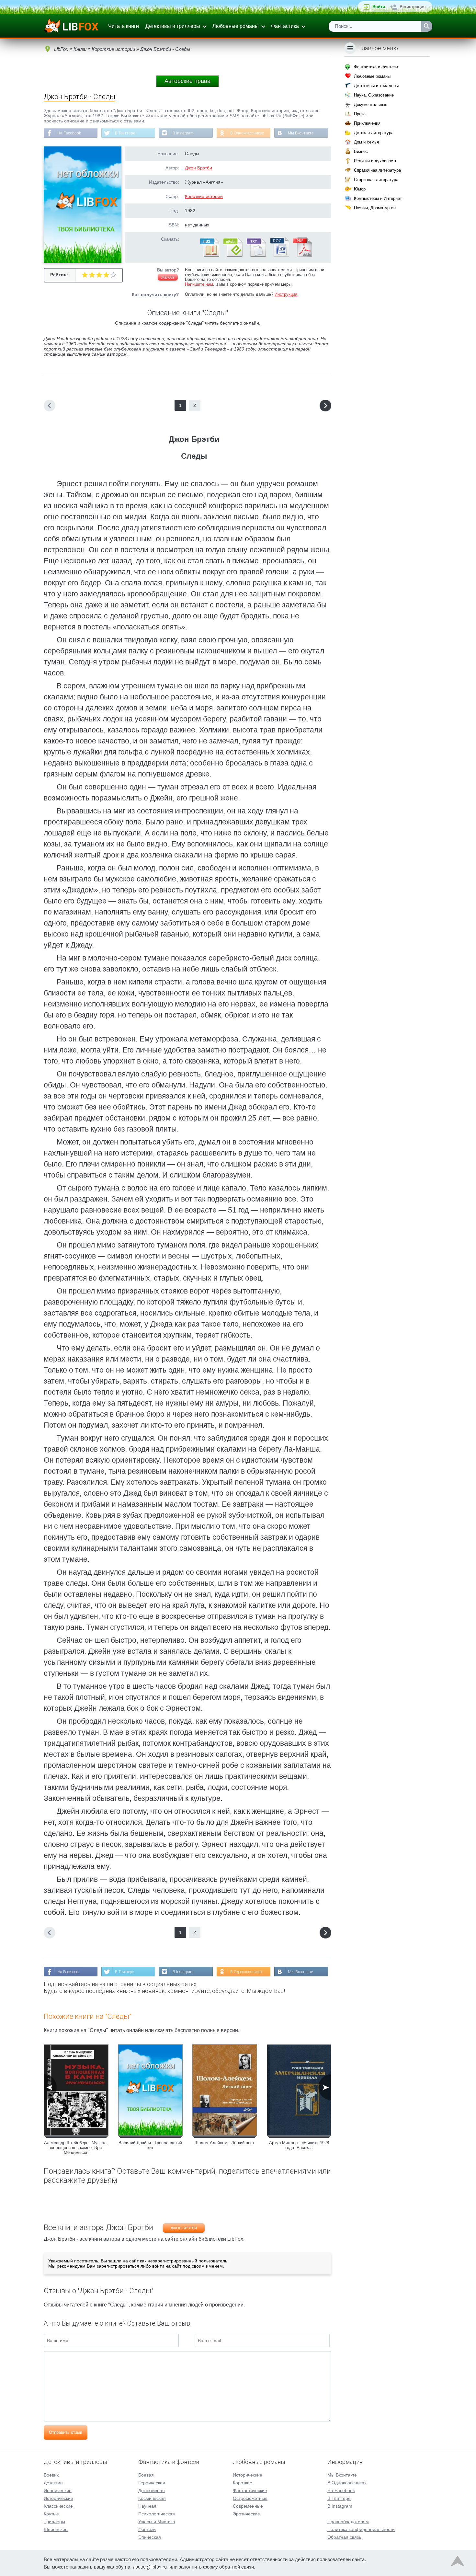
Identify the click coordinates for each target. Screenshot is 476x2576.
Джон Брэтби (198, 168)
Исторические (58, 2498)
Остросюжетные (250, 2498)
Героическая (152, 2483)
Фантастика (285, 26)
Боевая (146, 2475)
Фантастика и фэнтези (376, 67)
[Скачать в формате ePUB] (232, 256)
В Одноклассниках (247, 133)
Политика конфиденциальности (361, 2529)
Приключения (367, 123)
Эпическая (150, 2537)
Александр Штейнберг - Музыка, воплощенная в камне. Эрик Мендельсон (76, 2148)
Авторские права (187, 81)
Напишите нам (199, 284)
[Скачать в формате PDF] (302, 256)
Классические (58, 2506)
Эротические (246, 2514)
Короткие (243, 2483)
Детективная (152, 2490)
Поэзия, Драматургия (375, 208)
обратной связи (237, 2567)
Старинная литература (376, 180)
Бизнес (361, 151)
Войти (379, 7)
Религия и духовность (376, 161)
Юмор (360, 189)
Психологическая (157, 2514)
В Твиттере (125, 133)
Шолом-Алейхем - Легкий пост (225, 2143)
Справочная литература (377, 170)
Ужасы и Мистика (157, 2522)
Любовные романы (236, 26)
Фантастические (250, 2490)
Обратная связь (344, 2537)
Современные (248, 2506)
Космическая (152, 2498)
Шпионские (56, 2529)
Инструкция (286, 294)
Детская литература (374, 133)
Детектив (53, 2483)
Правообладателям (348, 2522)
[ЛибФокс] (72, 26)
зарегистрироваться (118, 2266)
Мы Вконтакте (301, 133)
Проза (360, 114)
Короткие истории (204, 196)
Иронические (58, 2490)
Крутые (51, 2514)
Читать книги (124, 26)
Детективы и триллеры (173, 26)
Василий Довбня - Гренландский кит (150, 2145)
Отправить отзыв (66, 2432)
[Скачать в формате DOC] (279, 256)
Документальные (371, 104)
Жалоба (168, 277)
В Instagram (183, 133)
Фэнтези (147, 2529)
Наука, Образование (374, 95)
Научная (147, 2506)
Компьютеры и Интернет (378, 198)
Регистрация (413, 7)
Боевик (51, 2475)
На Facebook (69, 133)
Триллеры (54, 2522)
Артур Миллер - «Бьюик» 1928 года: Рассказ (299, 2145)
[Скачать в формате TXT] (256, 256)
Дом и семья (366, 142)
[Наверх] (458, 2563)
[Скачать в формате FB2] (209, 256)
